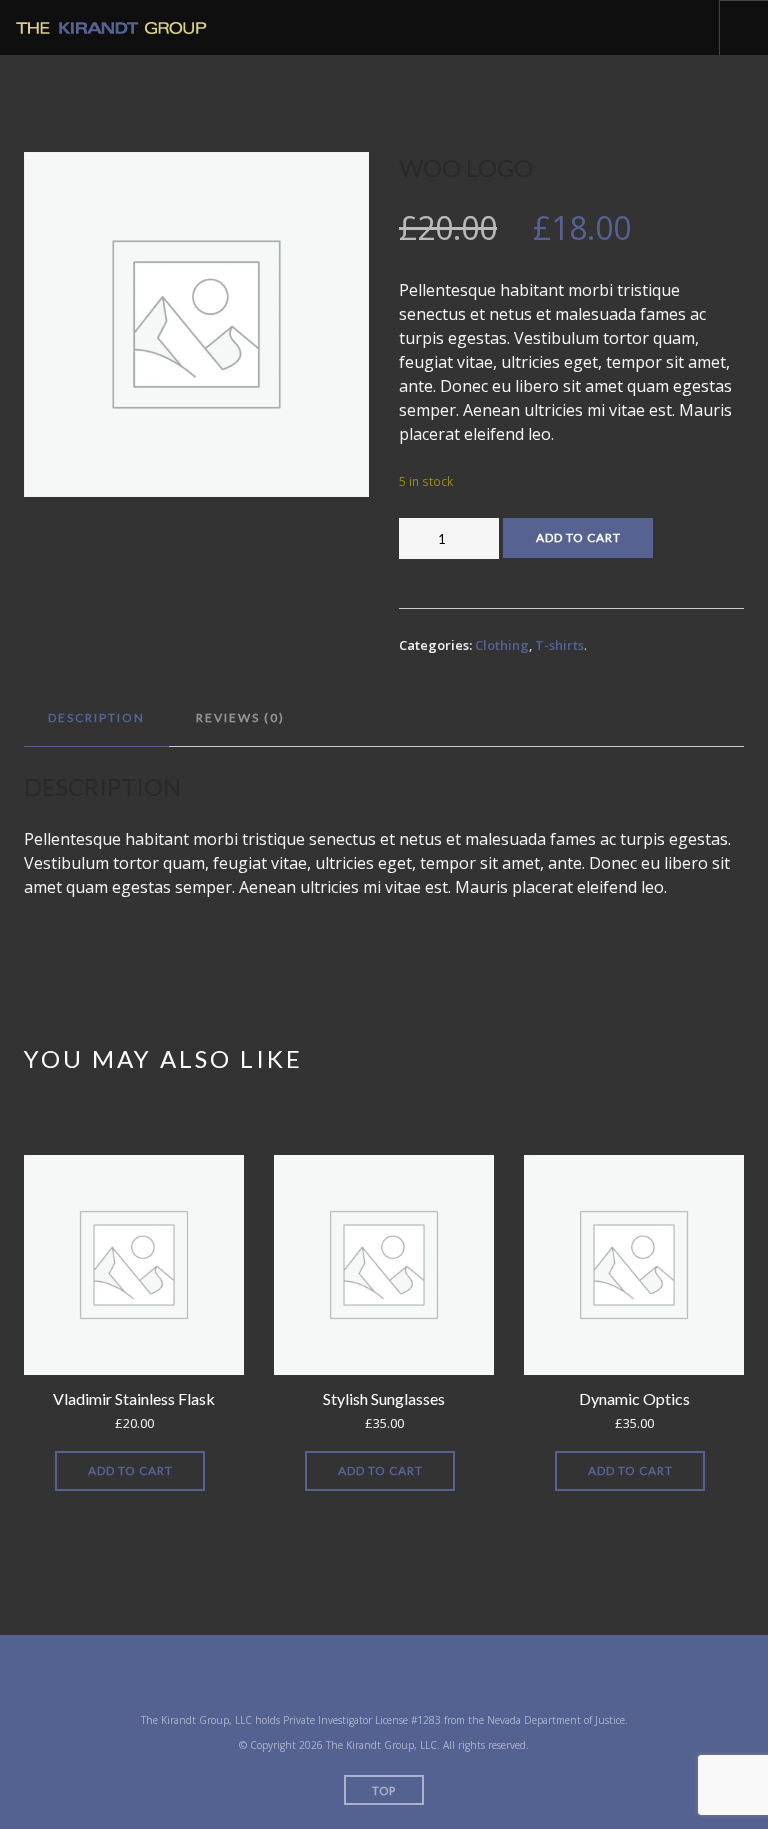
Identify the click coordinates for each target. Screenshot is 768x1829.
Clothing (502, 645)
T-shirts (559, 645)
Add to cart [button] (130, 1470)
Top (384, 1790)
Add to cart (578, 537)
